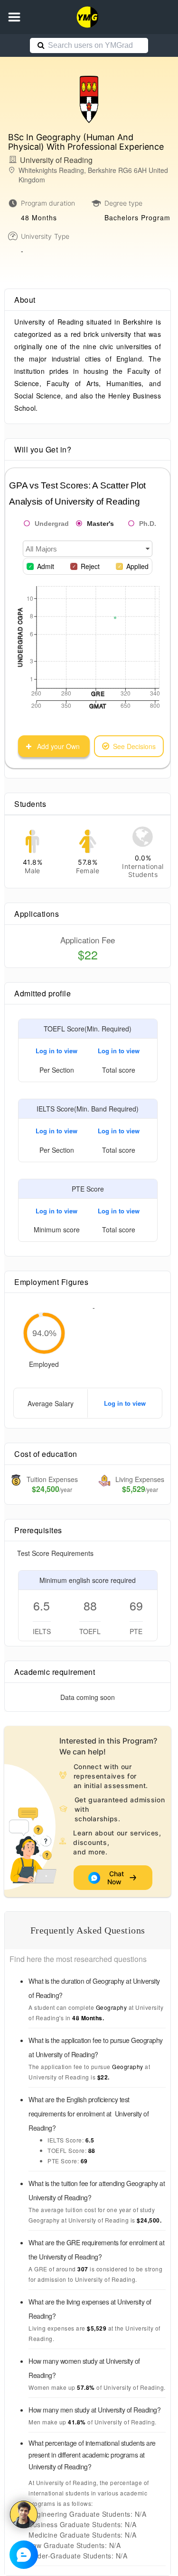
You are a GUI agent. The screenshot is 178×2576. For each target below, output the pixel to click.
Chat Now (116, 1878)
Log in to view (56, 1051)
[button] (14, 17)
